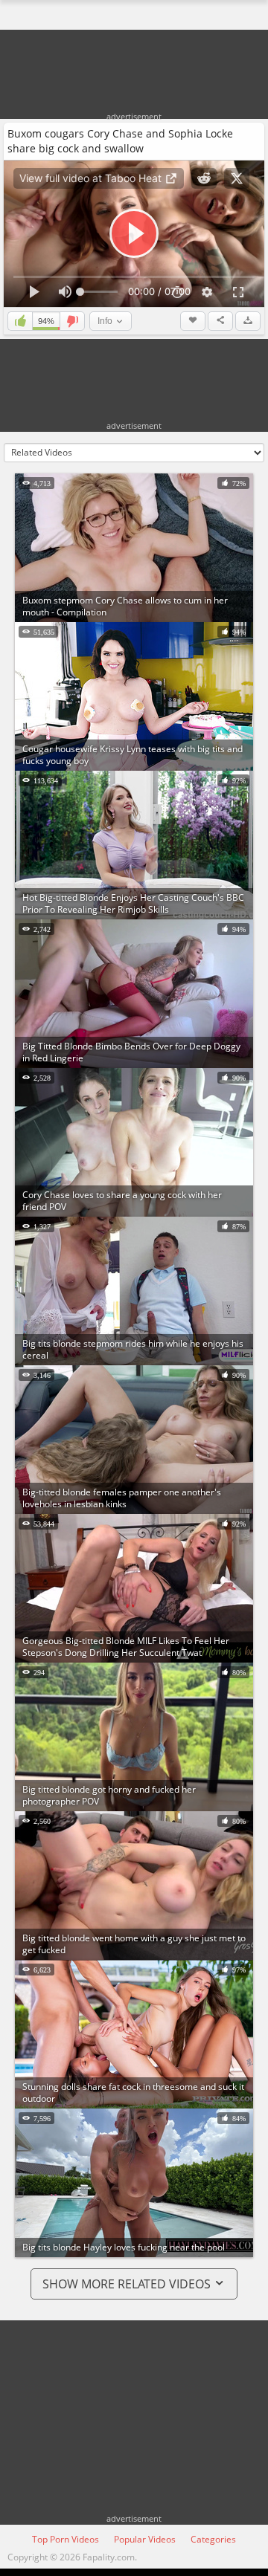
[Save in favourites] (193, 321)
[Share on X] (237, 178)
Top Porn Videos (66, 2539)
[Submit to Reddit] (204, 178)
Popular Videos (145, 2539)
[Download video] (248, 321)
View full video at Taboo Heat (92, 178)
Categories (213, 2539)
